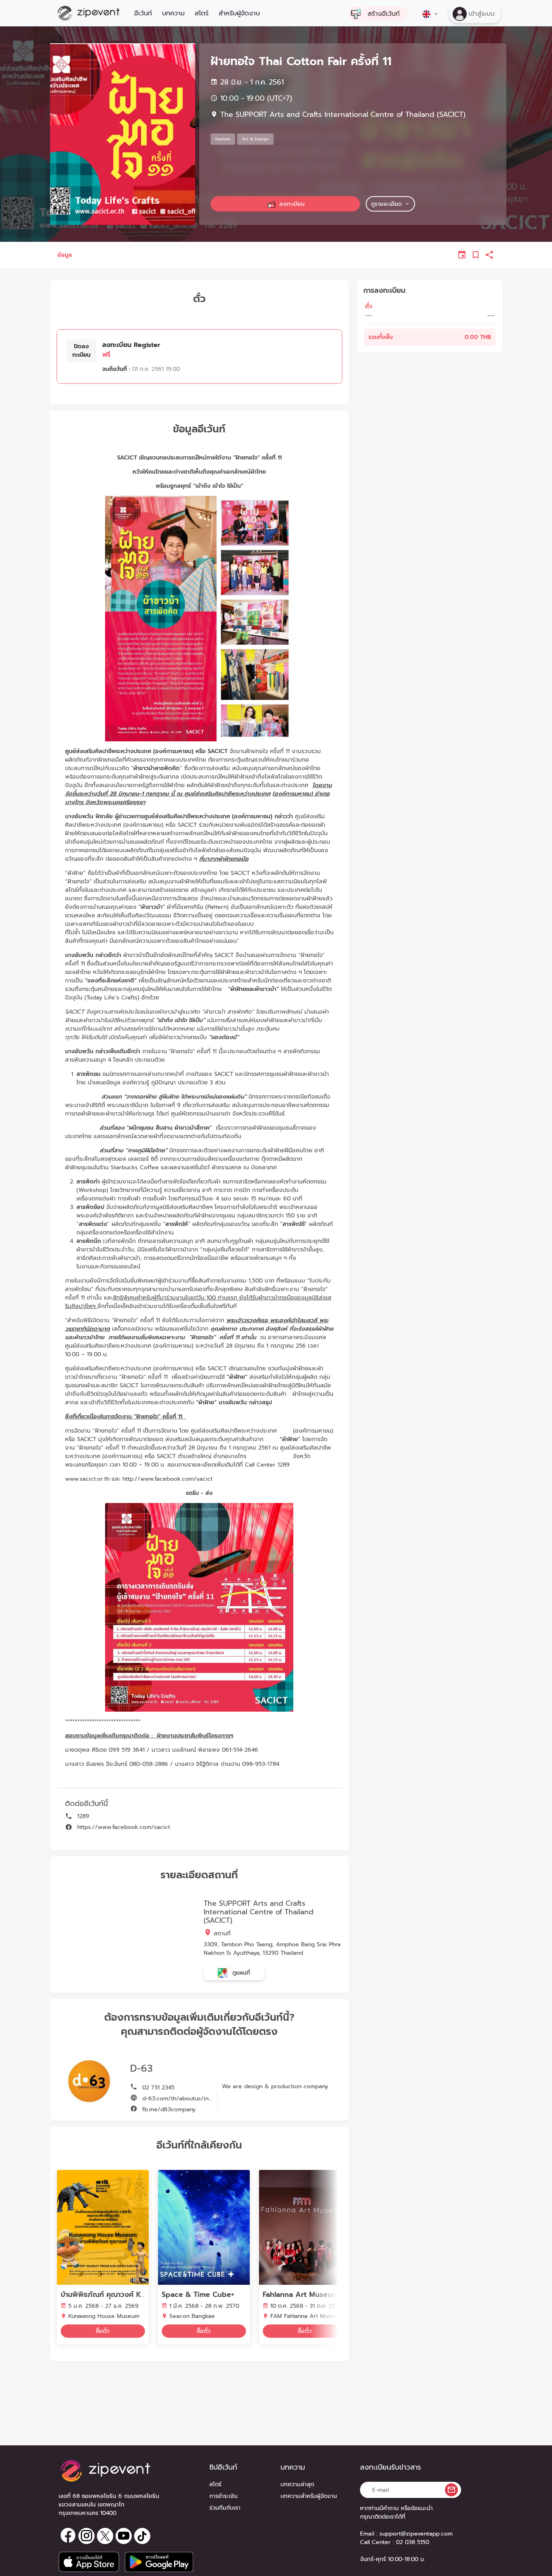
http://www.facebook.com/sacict (167, 1479)
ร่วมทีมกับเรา (225, 2508)
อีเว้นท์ (143, 13)
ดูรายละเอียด (386, 204)
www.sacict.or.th (87, 1479)
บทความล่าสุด (297, 2484)
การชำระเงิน (223, 2496)
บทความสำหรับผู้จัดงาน (309, 2496)
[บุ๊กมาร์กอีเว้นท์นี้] (476, 255)
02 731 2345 (157, 2088)
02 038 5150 (413, 2542)
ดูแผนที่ (240, 1973)
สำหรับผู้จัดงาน (239, 13)
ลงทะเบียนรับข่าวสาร (391, 2467)
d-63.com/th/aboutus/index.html (186, 2099)
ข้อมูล (65, 255)
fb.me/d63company (168, 2109)
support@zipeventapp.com (416, 2534)
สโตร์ (202, 13)
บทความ (173, 13)
